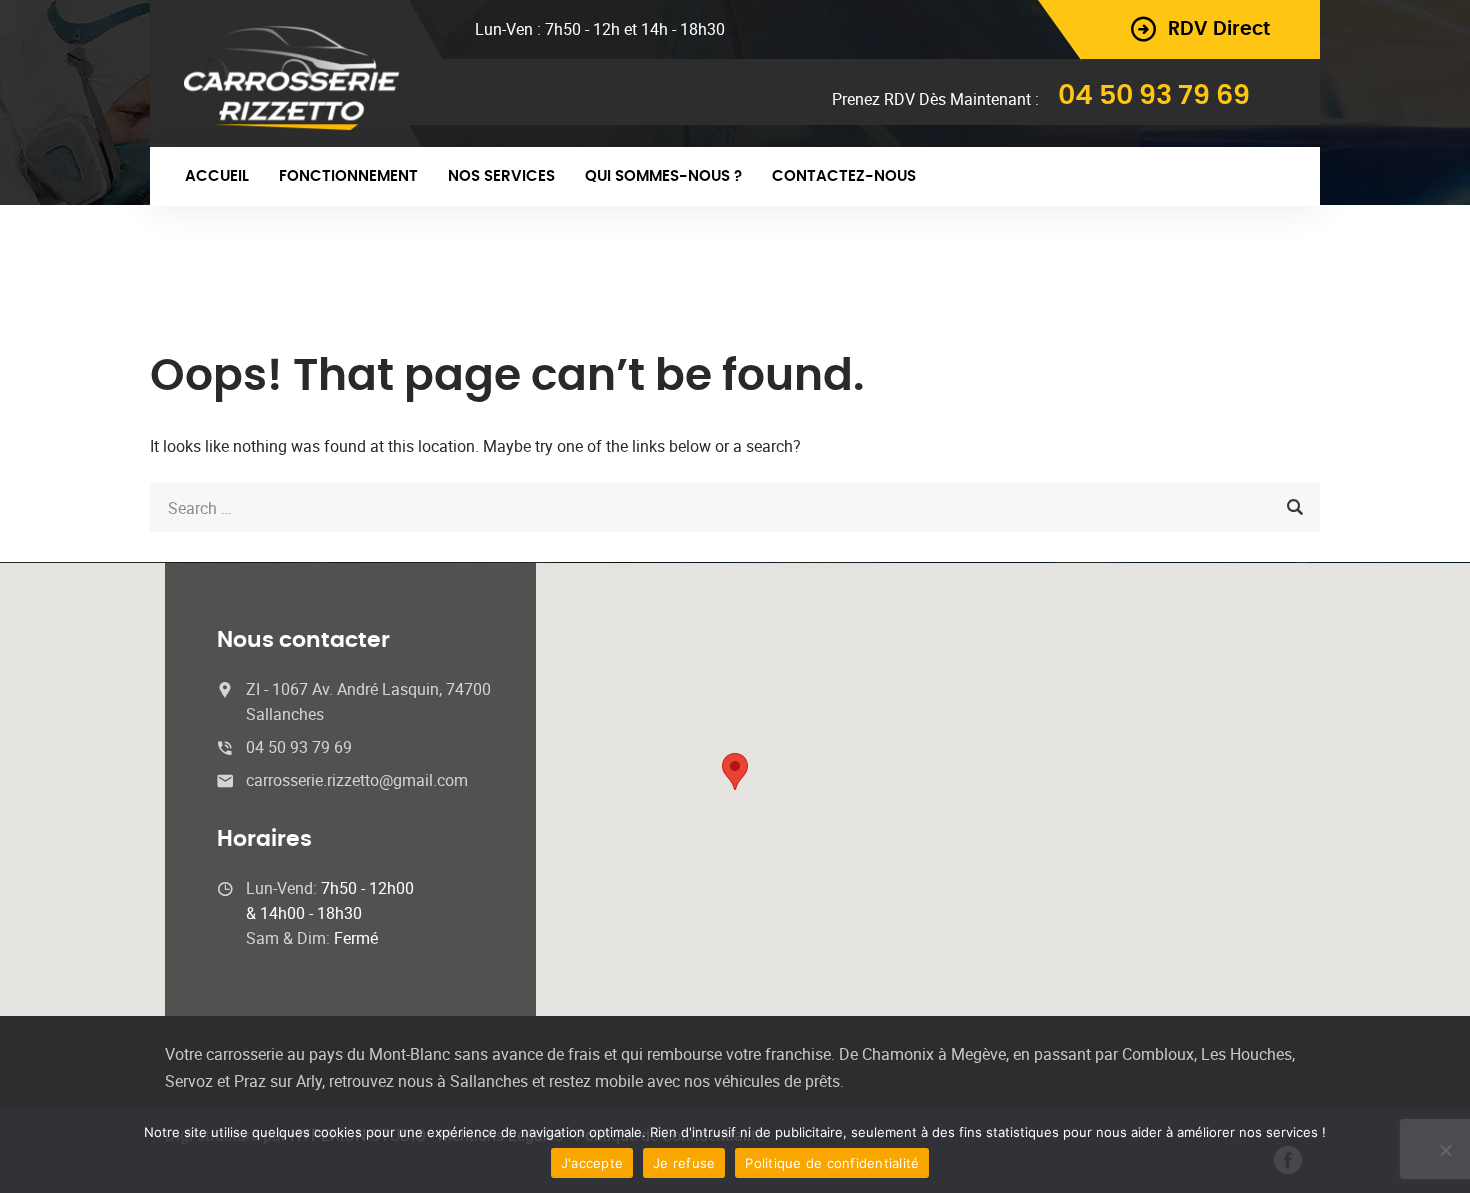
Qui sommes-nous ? (663, 176)
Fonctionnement (348, 176)
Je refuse (684, 1163)
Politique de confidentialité (832, 1163)
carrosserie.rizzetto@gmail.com (357, 780)
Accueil (217, 176)
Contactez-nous (844, 176)
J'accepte (592, 1163)
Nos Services (501, 176)
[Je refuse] (1445, 1150)
